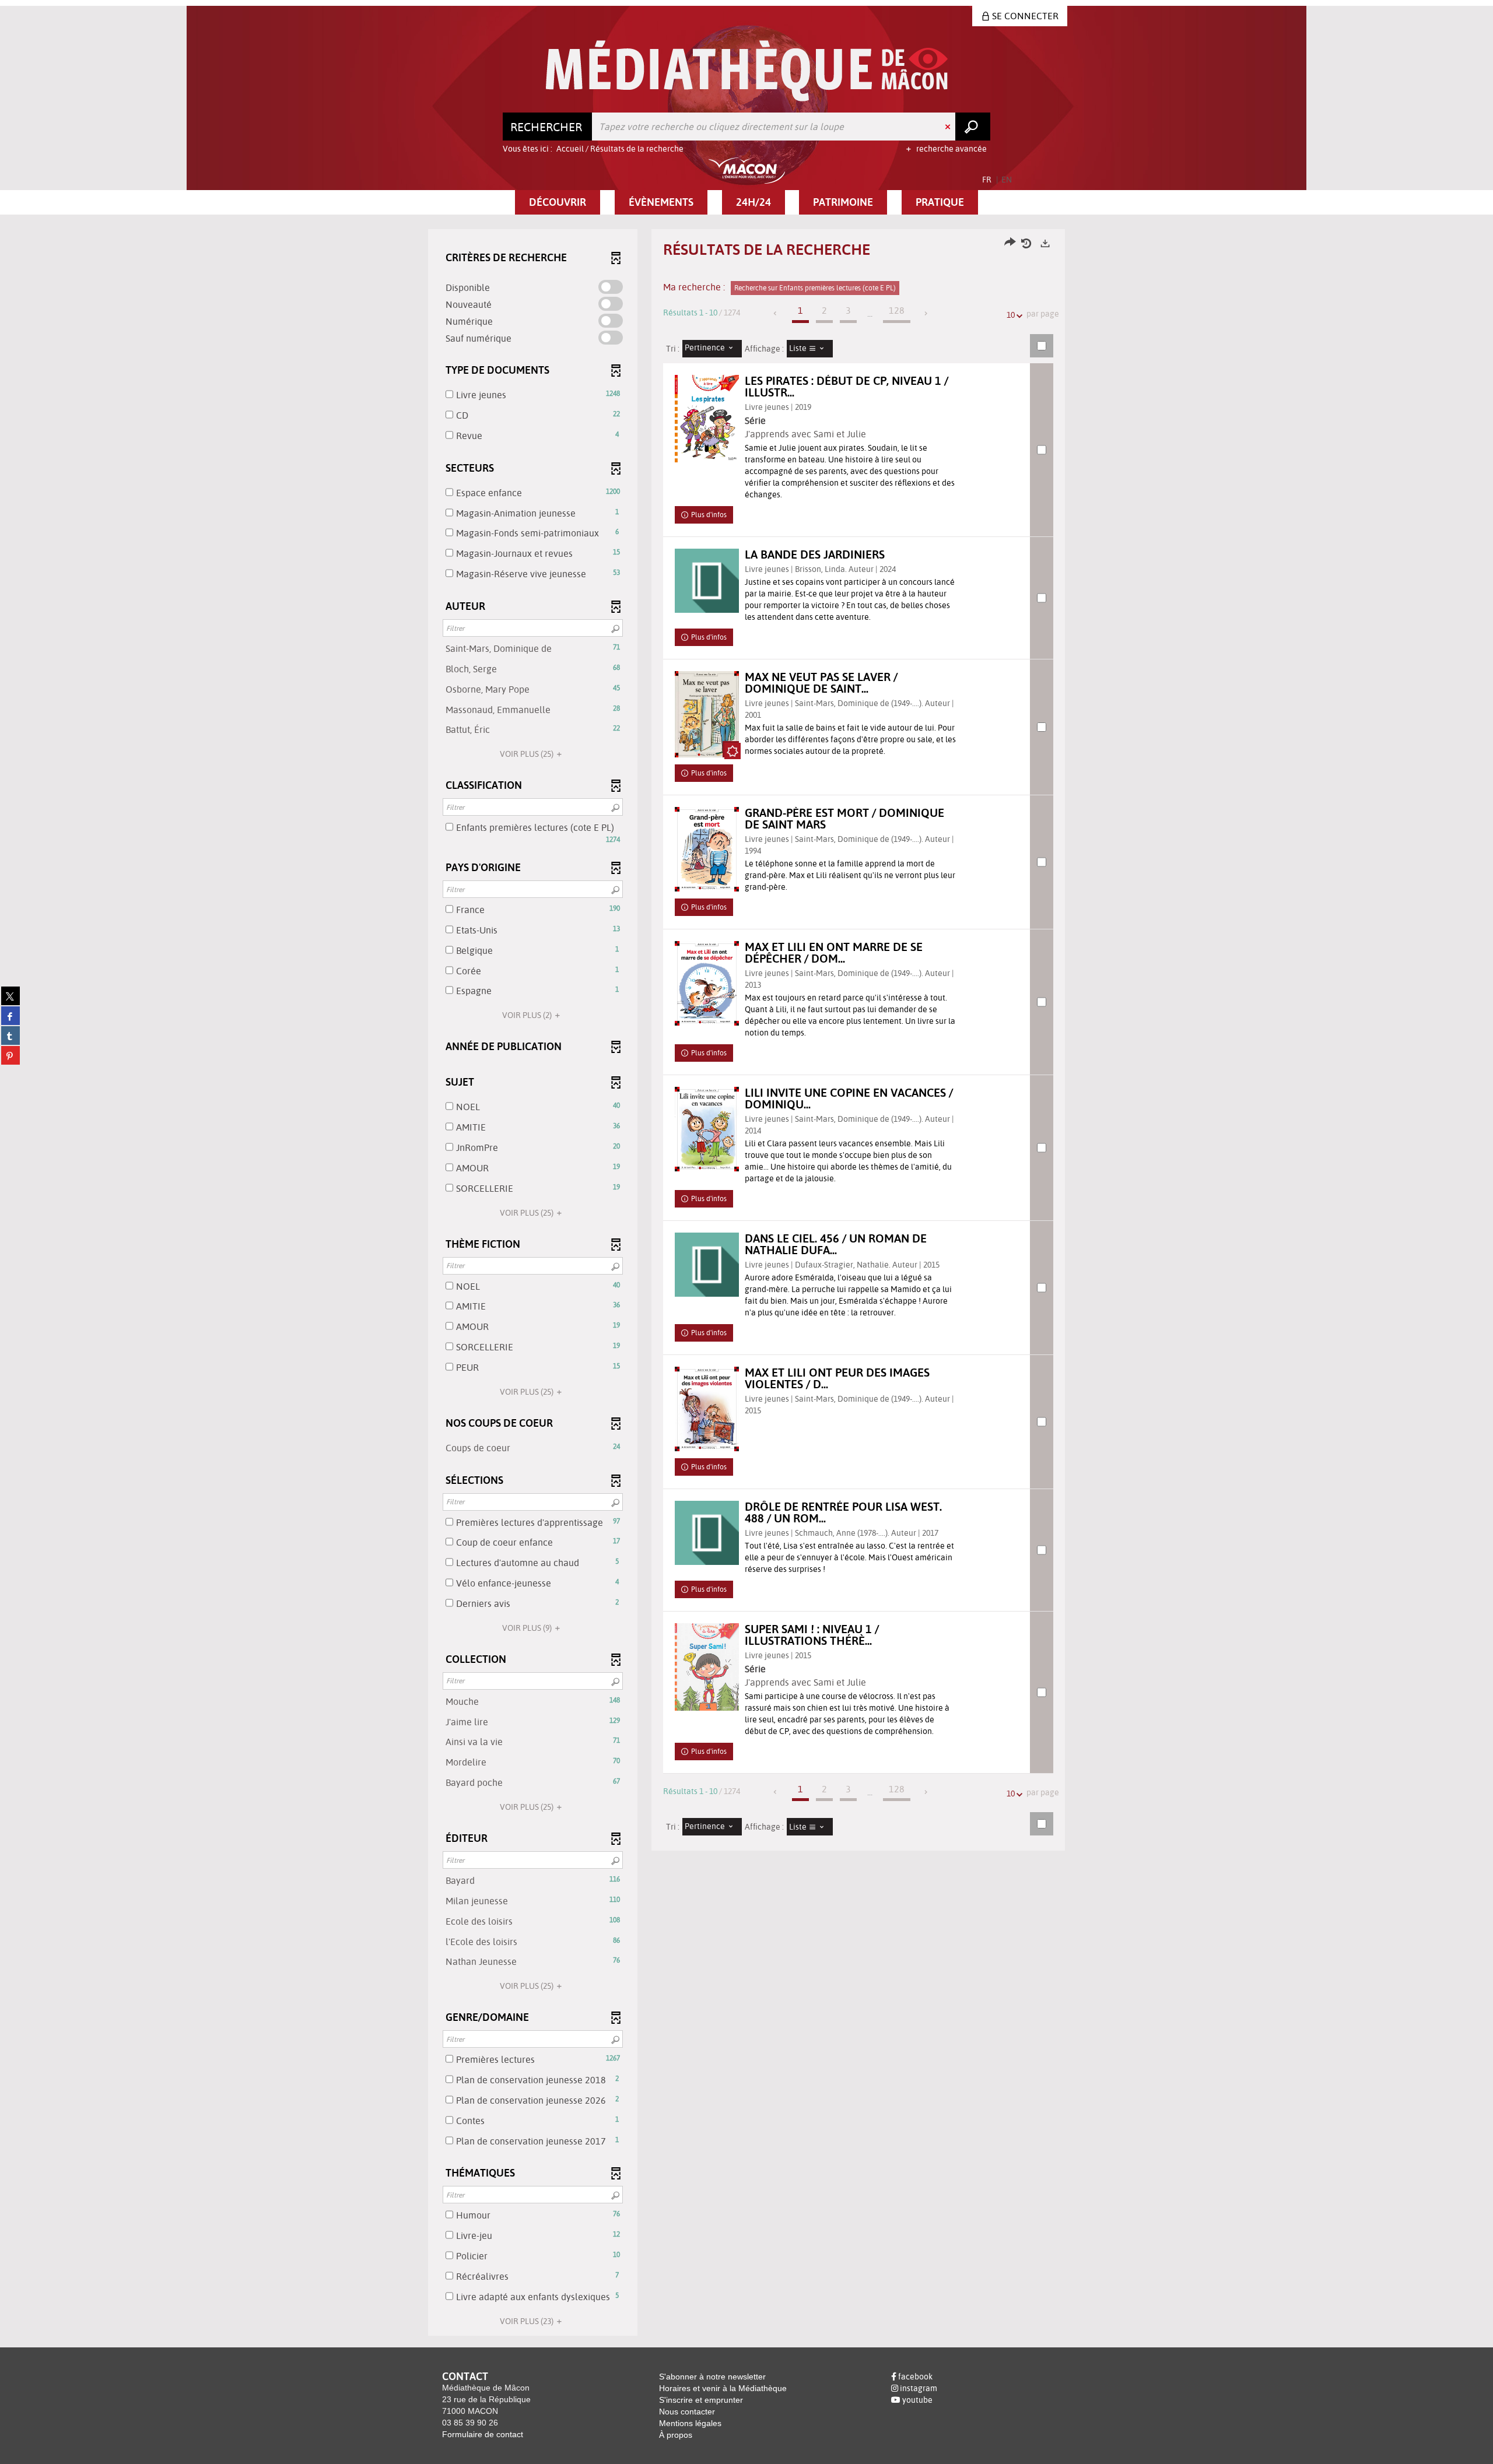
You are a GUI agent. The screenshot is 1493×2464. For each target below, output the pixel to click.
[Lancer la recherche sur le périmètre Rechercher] (973, 127)
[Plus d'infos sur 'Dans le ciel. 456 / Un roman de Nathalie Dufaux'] (707, 1265)
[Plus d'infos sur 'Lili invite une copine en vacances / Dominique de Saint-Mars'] (707, 1129)
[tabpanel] (746, 1284)
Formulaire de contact (483, 2434)
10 (1011, 315)
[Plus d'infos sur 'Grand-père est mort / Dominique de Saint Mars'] (707, 849)
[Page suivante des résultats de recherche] (926, 313)
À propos (676, 2435)
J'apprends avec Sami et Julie (805, 434)
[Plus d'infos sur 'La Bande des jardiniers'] (707, 581)
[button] (558, 202)
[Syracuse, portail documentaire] (747, 71)
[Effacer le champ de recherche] (949, 127)
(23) (528, 2321)
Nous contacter (687, 2412)
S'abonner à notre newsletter (712, 2377)
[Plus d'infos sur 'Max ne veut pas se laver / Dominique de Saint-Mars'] (707, 714)
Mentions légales (690, 2423)
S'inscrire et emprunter (701, 2400)
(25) (528, 754)
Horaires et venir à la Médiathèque (723, 2388)
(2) (528, 1015)
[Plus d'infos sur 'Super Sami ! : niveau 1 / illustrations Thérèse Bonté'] (707, 1667)
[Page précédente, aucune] (776, 313)
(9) (528, 1628)
